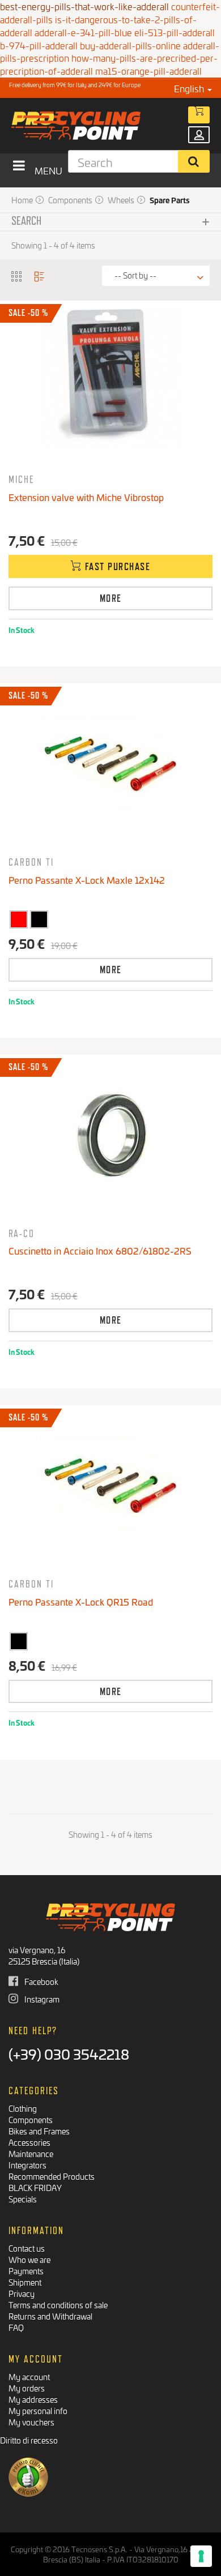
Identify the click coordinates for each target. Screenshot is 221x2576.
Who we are (29, 2259)
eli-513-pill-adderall (175, 32)
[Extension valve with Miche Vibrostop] (110, 380)
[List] (40, 275)
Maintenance (31, 2153)
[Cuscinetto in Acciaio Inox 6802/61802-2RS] (110, 1134)
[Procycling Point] (94, 126)
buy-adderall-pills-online (130, 45)
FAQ (16, 2327)
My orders (27, 2388)
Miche (21, 479)
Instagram (41, 1999)
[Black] (39, 919)
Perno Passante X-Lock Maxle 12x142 (87, 880)
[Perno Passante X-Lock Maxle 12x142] (110, 763)
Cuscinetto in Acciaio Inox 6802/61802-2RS (100, 1250)
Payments (26, 2271)
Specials (23, 2199)
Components (31, 2119)
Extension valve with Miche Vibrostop (86, 497)
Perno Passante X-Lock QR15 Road (81, 1601)
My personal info (38, 2410)
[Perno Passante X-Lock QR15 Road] (110, 1484)
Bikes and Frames (39, 2131)
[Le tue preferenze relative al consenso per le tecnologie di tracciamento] (201, 2556)
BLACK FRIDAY (35, 2187)
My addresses (33, 2399)
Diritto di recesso (29, 2440)
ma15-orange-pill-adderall (148, 70)
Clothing (23, 2108)
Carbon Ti (31, 862)
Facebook (41, 1981)
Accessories (29, 2142)
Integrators (27, 2165)
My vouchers (31, 2422)
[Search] (194, 161)
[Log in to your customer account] (199, 135)
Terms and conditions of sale (58, 2305)
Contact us (27, 2248)
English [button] (190, 88)
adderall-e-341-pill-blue (83, 32)
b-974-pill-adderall (39, 45)
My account (29, 2376)
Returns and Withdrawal (50, 2316)
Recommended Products (52, 2176)
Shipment (25, 2282)
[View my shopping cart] (199, 115)
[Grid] (17, 275)
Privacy (22, 2293)
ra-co (22, 1233)
